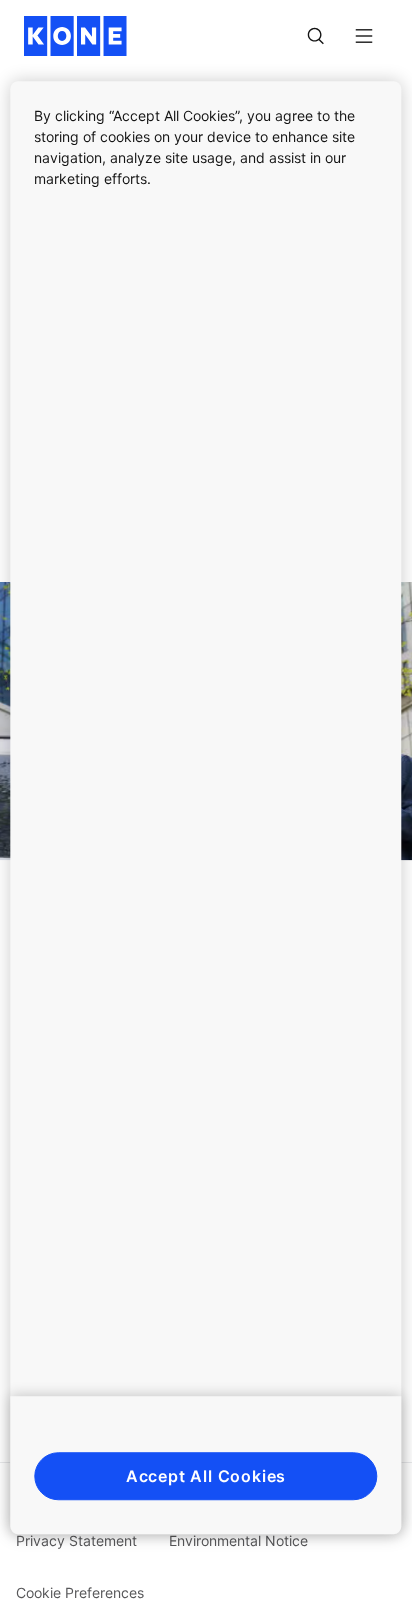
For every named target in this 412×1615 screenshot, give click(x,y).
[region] (205, 808)
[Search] (316, 36)
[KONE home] (75, 36)
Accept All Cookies (206, 1476)
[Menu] (364, 36)
